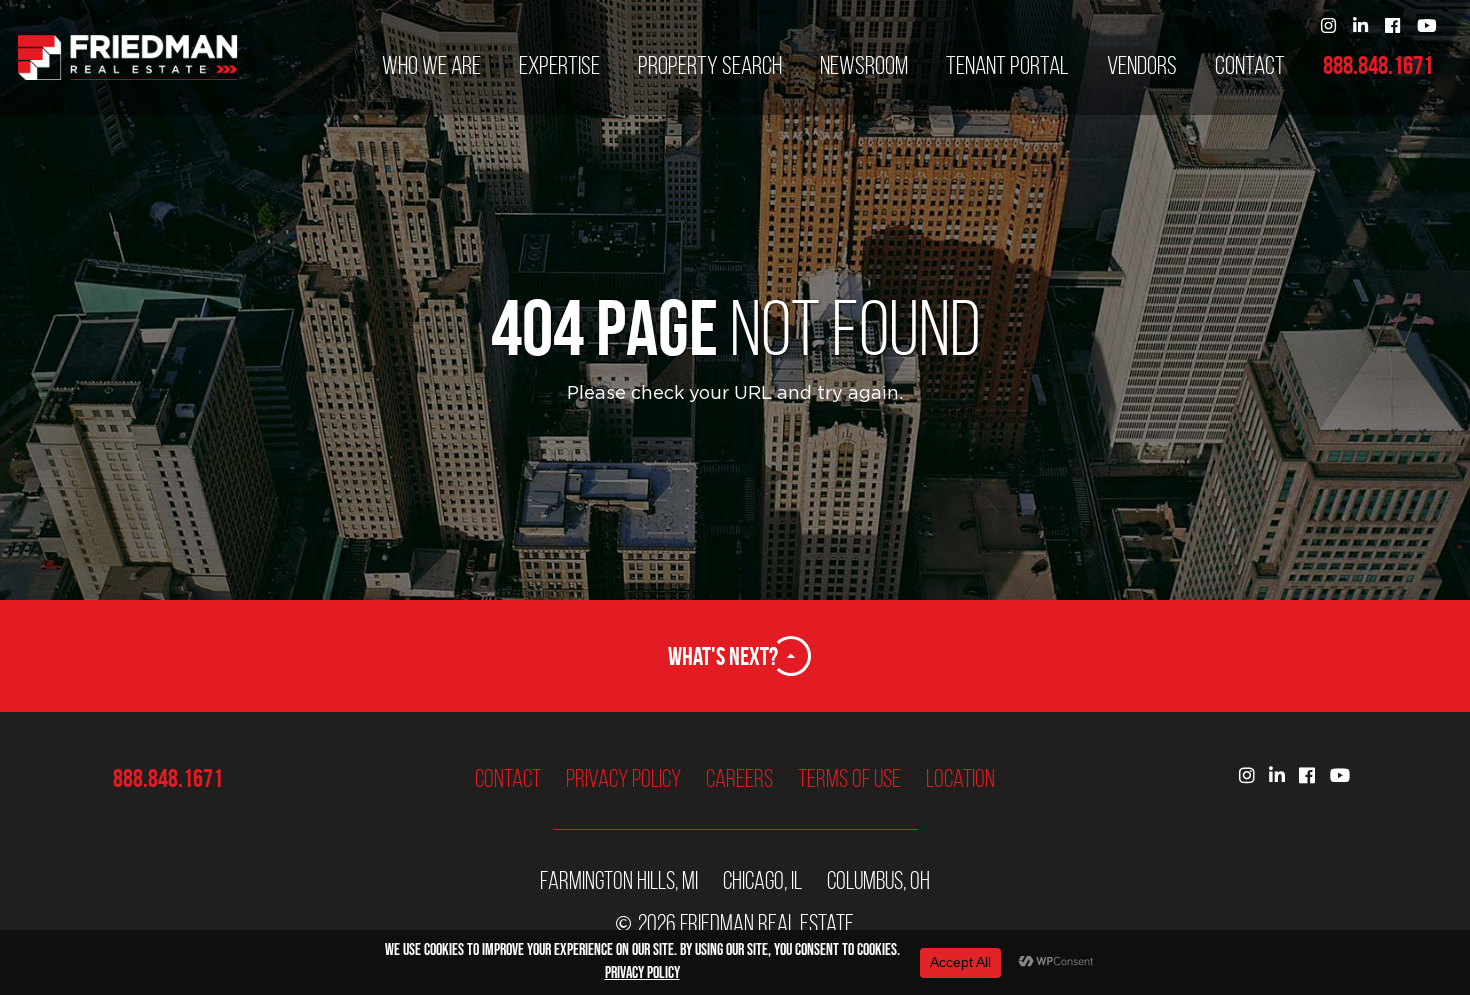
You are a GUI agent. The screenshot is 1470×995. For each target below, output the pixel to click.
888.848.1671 (1378, 66)
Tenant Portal (1007, 66)
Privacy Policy (623, 778)
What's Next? (723, 656)
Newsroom (864, 66)
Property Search (710, 66)
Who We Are (431, 66)
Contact (1250, 66)
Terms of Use (849, 778)
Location (960, 778)
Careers (739, 778)
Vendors (1142, 66)
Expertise (559, 66)
